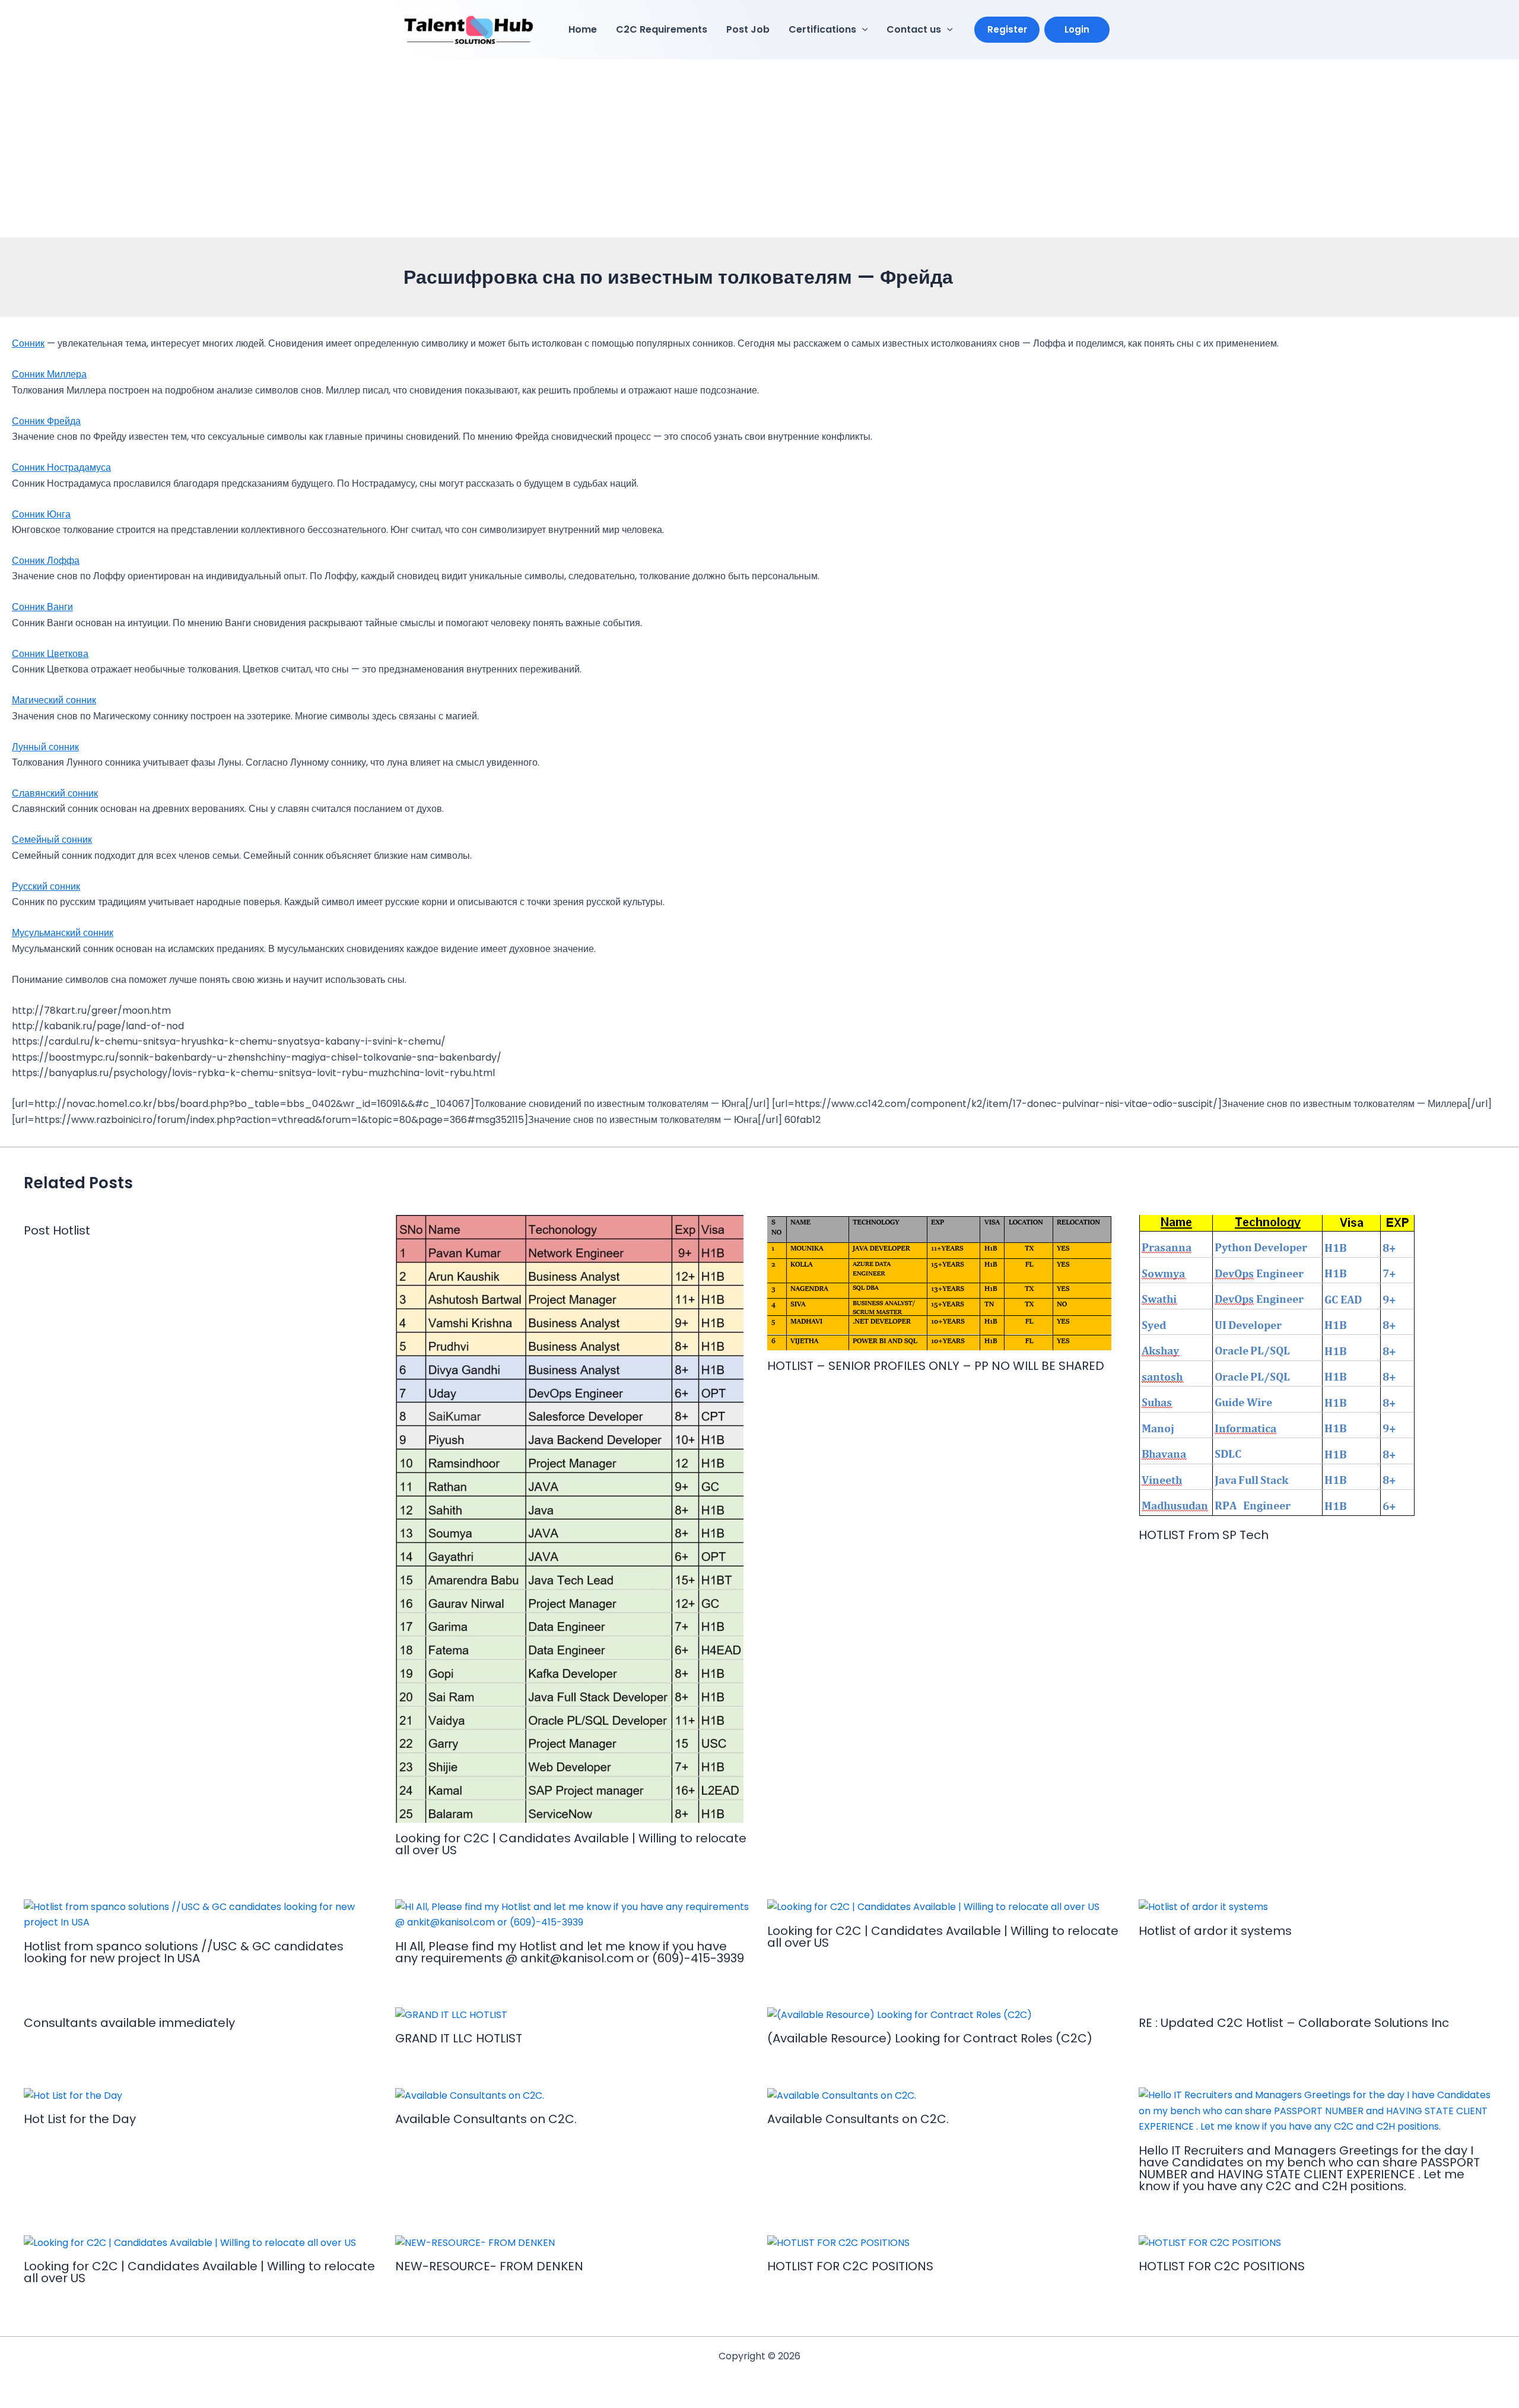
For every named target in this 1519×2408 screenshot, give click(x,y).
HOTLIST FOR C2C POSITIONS (850, 2266)
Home (583, 29)
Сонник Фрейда (46, 421)
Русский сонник (46, 886)
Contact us (914, 29)
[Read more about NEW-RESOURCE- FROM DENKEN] (475, 2243)
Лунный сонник (45, 747)
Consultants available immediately (129, 2023)
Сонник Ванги (42, 607)
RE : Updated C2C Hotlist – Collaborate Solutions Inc (1294, 2023)
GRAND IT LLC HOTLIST (459, 2038)
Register (1007, 29)
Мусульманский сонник (63, 933)
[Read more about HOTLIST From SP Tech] (1278, 1367)
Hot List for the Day (80, 2119)
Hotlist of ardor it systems (1215, 1931)
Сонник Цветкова (50, 654)
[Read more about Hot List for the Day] (73, 2095)
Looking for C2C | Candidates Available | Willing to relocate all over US (571, 1844)
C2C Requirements (662, 29)
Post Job (748, 29)
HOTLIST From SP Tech (1204, 1535)
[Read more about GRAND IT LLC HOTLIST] (451, 2015)
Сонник (28, 343)
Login (1077, 29)
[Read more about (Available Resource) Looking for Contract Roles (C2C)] (900, 2015)
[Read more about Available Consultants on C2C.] (470, 2095)
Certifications (822, 29)
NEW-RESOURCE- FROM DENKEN (489, 2266)
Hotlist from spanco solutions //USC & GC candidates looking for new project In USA (184, 1952)
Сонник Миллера (49, 374)
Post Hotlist (57, 1230)
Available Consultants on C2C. (486, 2119)
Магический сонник (54, 700)
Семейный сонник (52, 840)
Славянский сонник (55, 793)
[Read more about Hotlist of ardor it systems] (1203, 1907)
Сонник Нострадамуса (61, 467)
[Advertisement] (759, 148)
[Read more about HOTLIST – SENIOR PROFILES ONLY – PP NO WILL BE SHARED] (939, 1282)
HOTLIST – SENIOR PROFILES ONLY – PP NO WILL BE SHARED (936, 1366)
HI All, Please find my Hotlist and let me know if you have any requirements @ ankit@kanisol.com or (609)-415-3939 (570, 1952)
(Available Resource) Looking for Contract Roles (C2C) (930, 2038)
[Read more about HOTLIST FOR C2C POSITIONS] (838, 2243)
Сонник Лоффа (46, 561)
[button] (862, 30)
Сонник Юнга (41, 514)
